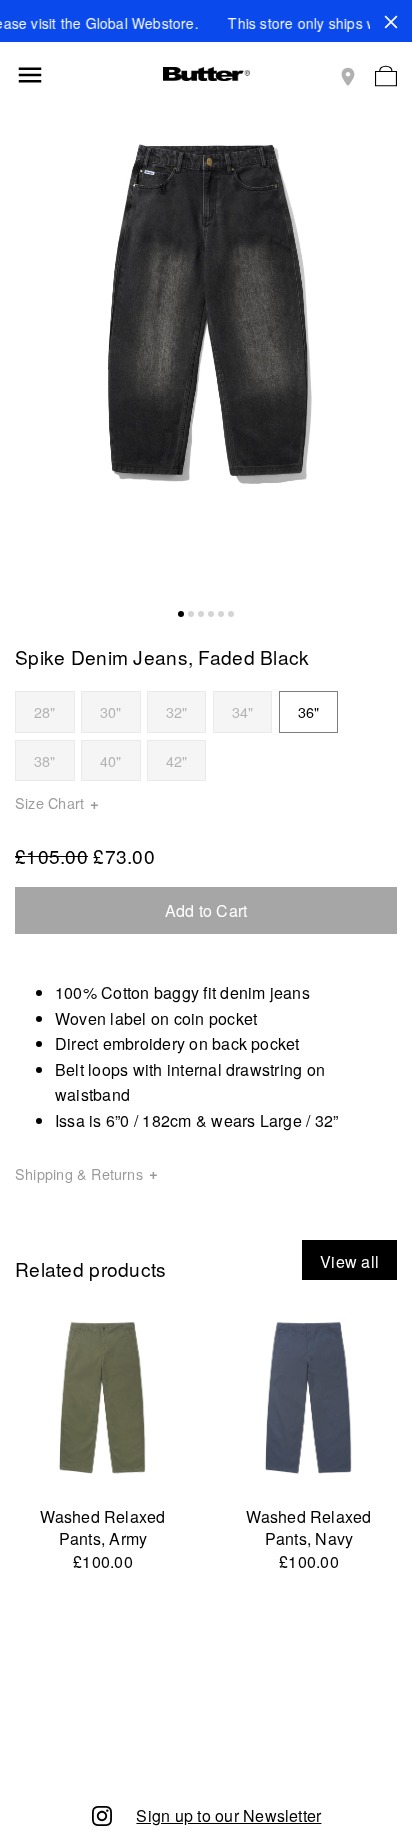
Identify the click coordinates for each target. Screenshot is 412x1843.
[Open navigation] (30, 75)
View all (349, 1261)
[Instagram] (102, 1814)
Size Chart (49, 802)
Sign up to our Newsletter (228, 1815)
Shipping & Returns (79, 1173)
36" (309, 711)
